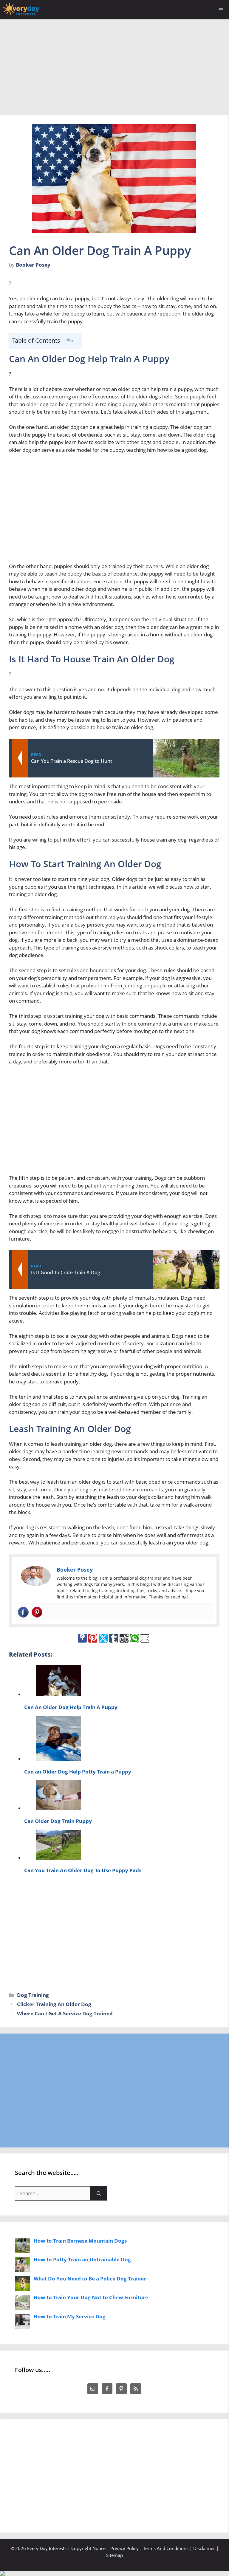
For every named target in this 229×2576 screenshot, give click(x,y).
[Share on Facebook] (82, 1638)
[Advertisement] (114, 64)
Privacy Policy (124, 2548)
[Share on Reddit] (124, 1638)
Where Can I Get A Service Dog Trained (65, 2013)
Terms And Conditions (166, 2548)
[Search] (99, 2193)
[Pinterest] (37, 1612)
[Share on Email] (145, 1638)
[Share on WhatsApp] (134, 1638)
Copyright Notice (88, 2548)
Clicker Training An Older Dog (54, 2004)
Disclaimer (204, 2548)
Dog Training (33, 1995)
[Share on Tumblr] (114, 1638)
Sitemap (114, 2555)
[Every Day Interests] (21, 10)
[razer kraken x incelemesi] (114, 2574)
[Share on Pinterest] (93, 1638)
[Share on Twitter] (103, 1638)
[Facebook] (23, 1612)
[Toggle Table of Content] (69, 340)
